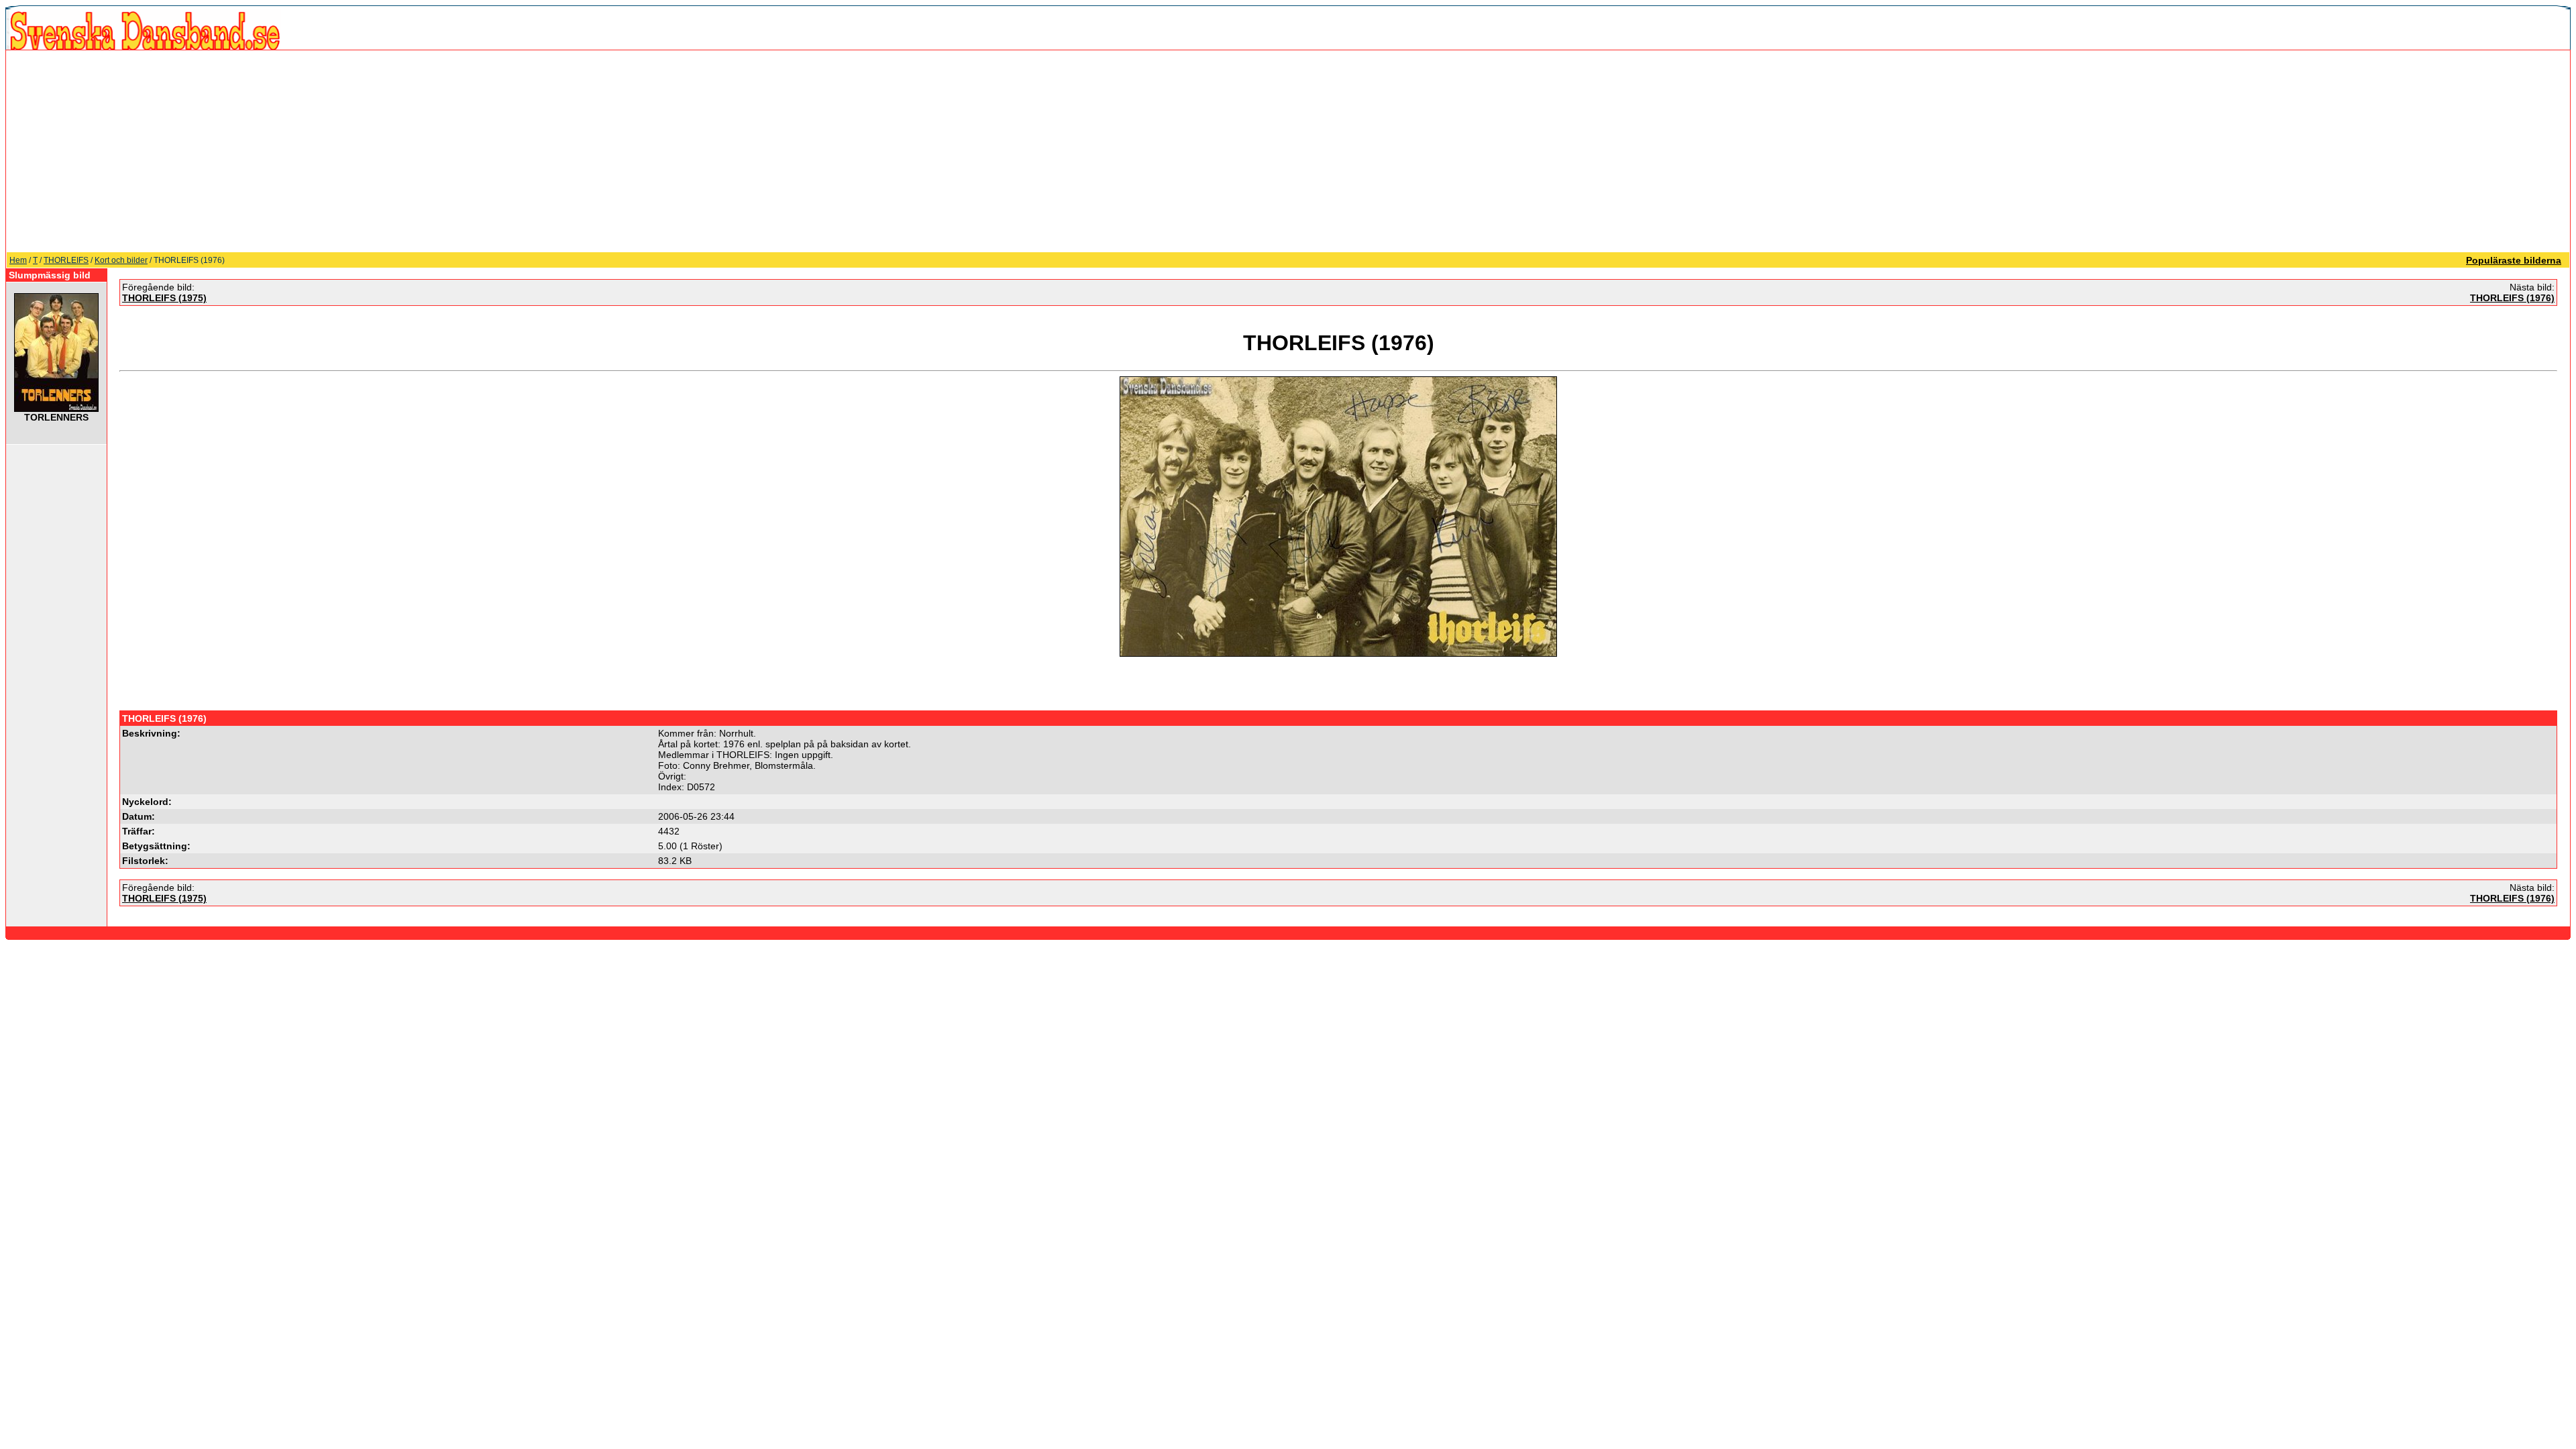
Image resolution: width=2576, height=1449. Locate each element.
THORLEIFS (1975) (164, 298)
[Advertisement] (1288, 151)
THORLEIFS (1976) (2512, 298)
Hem (18, 260)
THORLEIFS (66, 260)
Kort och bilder (121, 260)
